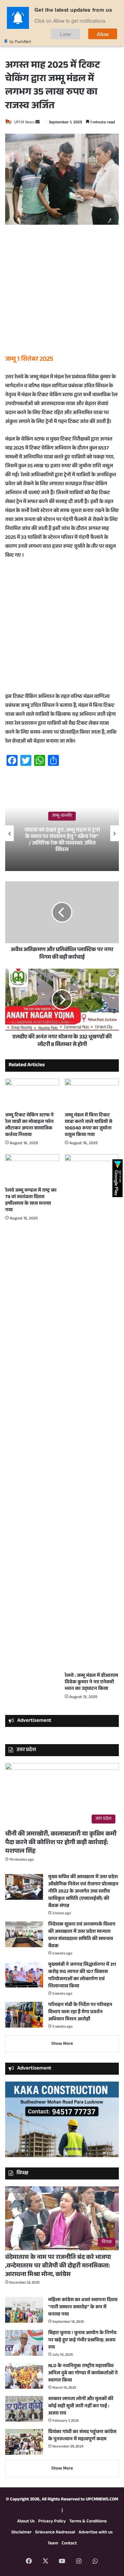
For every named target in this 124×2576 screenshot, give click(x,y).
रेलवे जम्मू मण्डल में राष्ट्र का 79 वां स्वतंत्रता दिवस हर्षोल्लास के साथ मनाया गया (31, 1201)
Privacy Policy (52, 2522)
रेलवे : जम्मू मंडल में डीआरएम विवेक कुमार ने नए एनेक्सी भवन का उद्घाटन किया (91, 1683)
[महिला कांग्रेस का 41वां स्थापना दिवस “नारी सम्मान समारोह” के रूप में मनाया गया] (24, 2310)
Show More (62, 2044)
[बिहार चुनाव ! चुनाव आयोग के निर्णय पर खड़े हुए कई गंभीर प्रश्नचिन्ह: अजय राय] (24, 2343)
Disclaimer (22, 2533)
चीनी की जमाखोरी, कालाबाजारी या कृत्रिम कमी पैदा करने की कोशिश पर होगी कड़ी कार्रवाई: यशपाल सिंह (61, 1843)
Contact (69, 2544)
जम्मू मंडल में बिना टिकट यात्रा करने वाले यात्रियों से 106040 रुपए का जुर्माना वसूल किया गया (89, 1125)
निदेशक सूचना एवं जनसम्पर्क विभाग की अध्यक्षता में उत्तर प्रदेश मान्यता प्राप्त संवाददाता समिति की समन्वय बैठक (82, 1936)
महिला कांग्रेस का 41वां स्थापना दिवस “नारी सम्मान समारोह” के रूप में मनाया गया (83, 2308)
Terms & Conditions (88, 2522)
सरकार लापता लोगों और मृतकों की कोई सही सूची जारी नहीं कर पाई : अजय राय (81, 2407)
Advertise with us (96, 2533)
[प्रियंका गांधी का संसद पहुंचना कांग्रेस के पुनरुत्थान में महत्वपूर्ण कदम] (24, 2442)
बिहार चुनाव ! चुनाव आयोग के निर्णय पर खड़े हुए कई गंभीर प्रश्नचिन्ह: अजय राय (82, 2341)
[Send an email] (38, 123)
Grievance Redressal (55, 2533)
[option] (62, 833)
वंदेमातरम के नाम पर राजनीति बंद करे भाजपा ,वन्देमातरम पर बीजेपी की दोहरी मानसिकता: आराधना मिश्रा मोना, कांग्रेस (58, 2266)
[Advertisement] (62, 293)
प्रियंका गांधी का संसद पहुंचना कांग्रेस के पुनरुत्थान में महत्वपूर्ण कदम (82, 2436)
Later (66, 34)
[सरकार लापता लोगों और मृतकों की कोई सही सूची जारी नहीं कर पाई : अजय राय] (24, 2409)
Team (53, 2544)
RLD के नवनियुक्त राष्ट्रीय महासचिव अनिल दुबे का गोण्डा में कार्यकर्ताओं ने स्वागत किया (83, 2374)
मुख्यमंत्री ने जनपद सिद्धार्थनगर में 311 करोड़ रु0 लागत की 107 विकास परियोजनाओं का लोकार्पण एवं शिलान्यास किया (82, 1976)
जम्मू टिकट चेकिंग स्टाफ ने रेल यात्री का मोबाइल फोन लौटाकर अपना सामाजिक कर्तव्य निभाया (29, 1125)
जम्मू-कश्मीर (62, 816)
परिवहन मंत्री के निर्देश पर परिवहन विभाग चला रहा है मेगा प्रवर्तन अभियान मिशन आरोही (80, 2012)
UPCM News (24, 123)
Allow (103, 34)
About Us (26, 2522)
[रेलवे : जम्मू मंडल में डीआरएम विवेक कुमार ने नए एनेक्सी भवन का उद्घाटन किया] (92, 1412)
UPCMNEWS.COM (102, 2500)
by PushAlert (20, 41)
